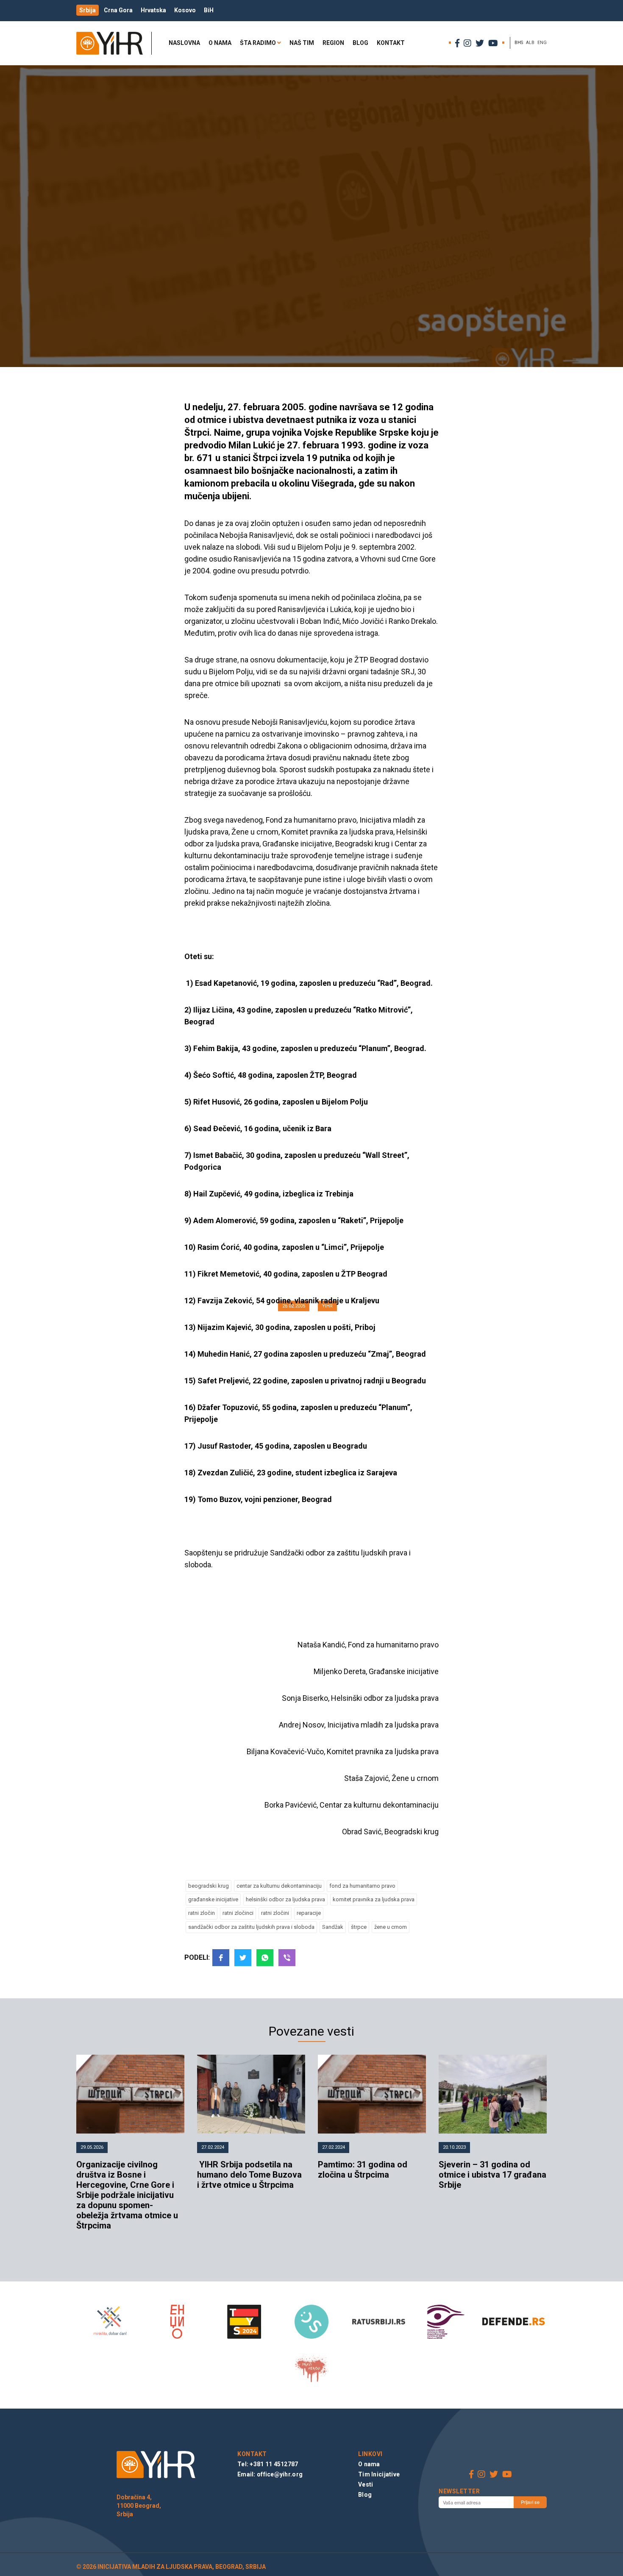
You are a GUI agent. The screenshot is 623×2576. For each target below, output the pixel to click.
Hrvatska (153, 10)
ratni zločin (202, 1913)
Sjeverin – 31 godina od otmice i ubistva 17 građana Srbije (492, 2175)
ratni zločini (275, 1913)
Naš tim (302, 43)
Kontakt (391, 43)
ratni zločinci (238, 1913)
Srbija (88, 10)
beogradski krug (209, 1886)
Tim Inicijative (379, 2474)
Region (333, 43)
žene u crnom (391, 1927)
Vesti (366, 2484)
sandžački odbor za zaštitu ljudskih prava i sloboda (251, 1927)
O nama (220, 43)
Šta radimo (258, 43)
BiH (209, 10)
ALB (530, 43)
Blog (360, 43)
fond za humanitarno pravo (362, 1886)
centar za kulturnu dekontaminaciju (279, 1886)
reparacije (309, 1913)
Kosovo (185, 10)
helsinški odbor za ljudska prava (285, 1899)
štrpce (359, 1927)
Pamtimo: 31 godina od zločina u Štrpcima (363, 2170)
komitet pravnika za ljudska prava (374, 1899)
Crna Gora (118, 10)
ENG (542, 43)
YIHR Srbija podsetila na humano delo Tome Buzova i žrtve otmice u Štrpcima (249, 2175)
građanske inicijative (213, 1899)
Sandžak (333, 1927)
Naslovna (184, 43)
